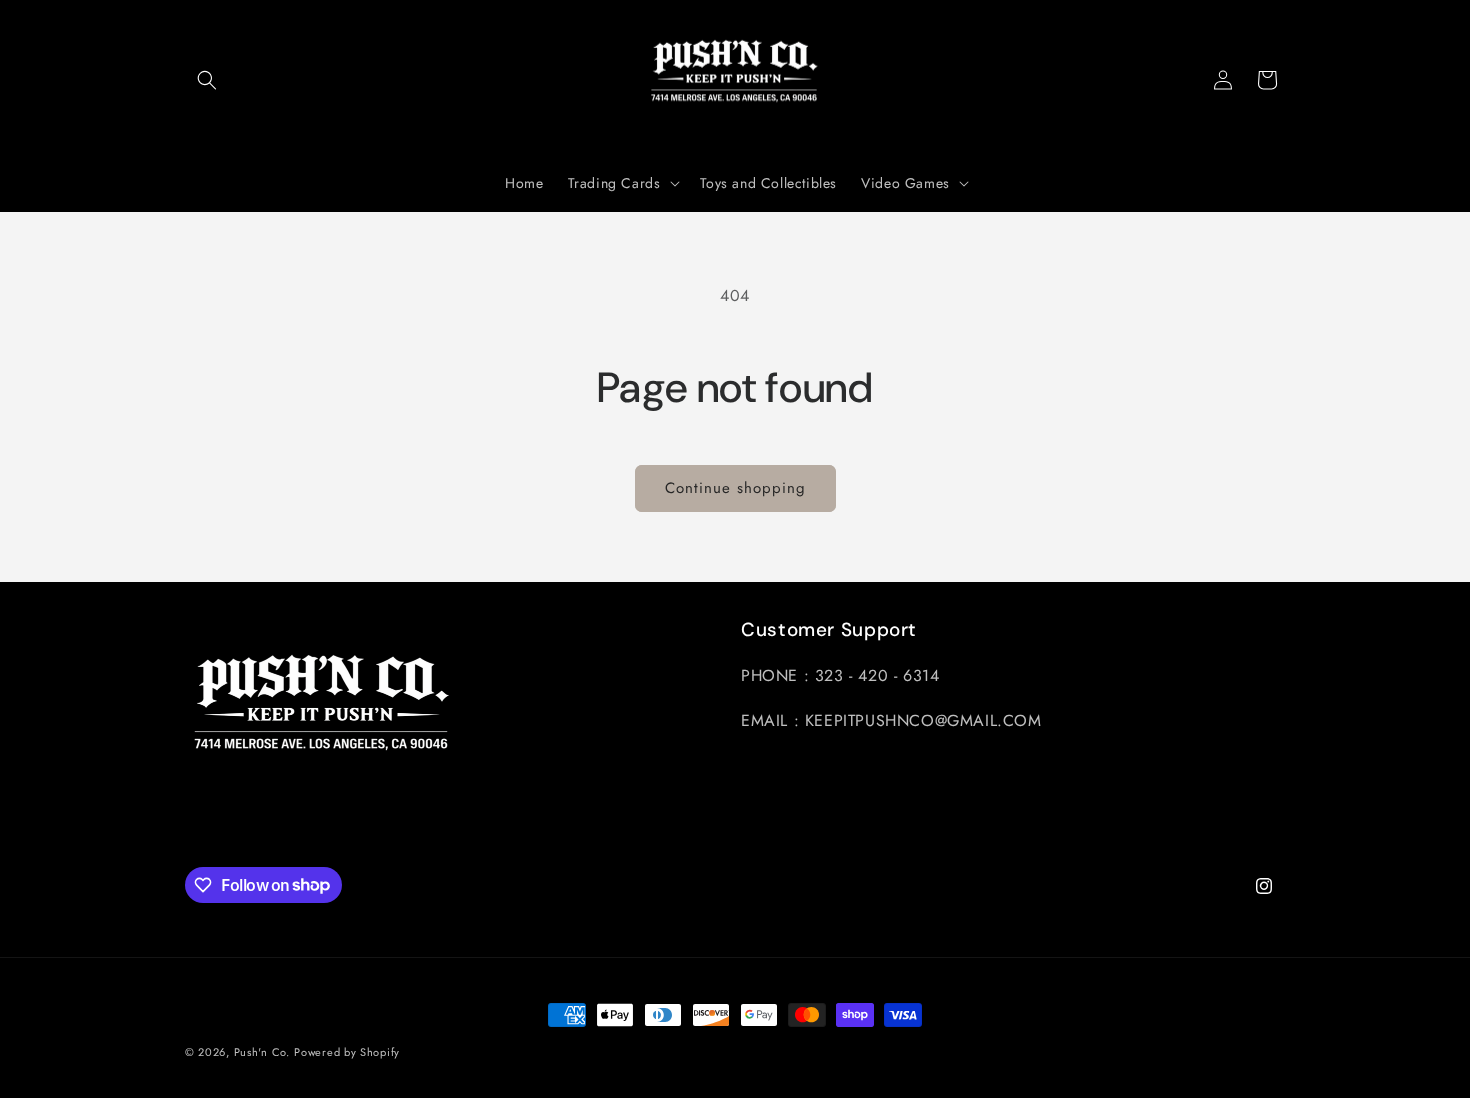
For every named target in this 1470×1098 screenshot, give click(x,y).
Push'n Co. (262, 1052)
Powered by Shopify (347, 1052)
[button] (207, 80)
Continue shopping (735, 488)
